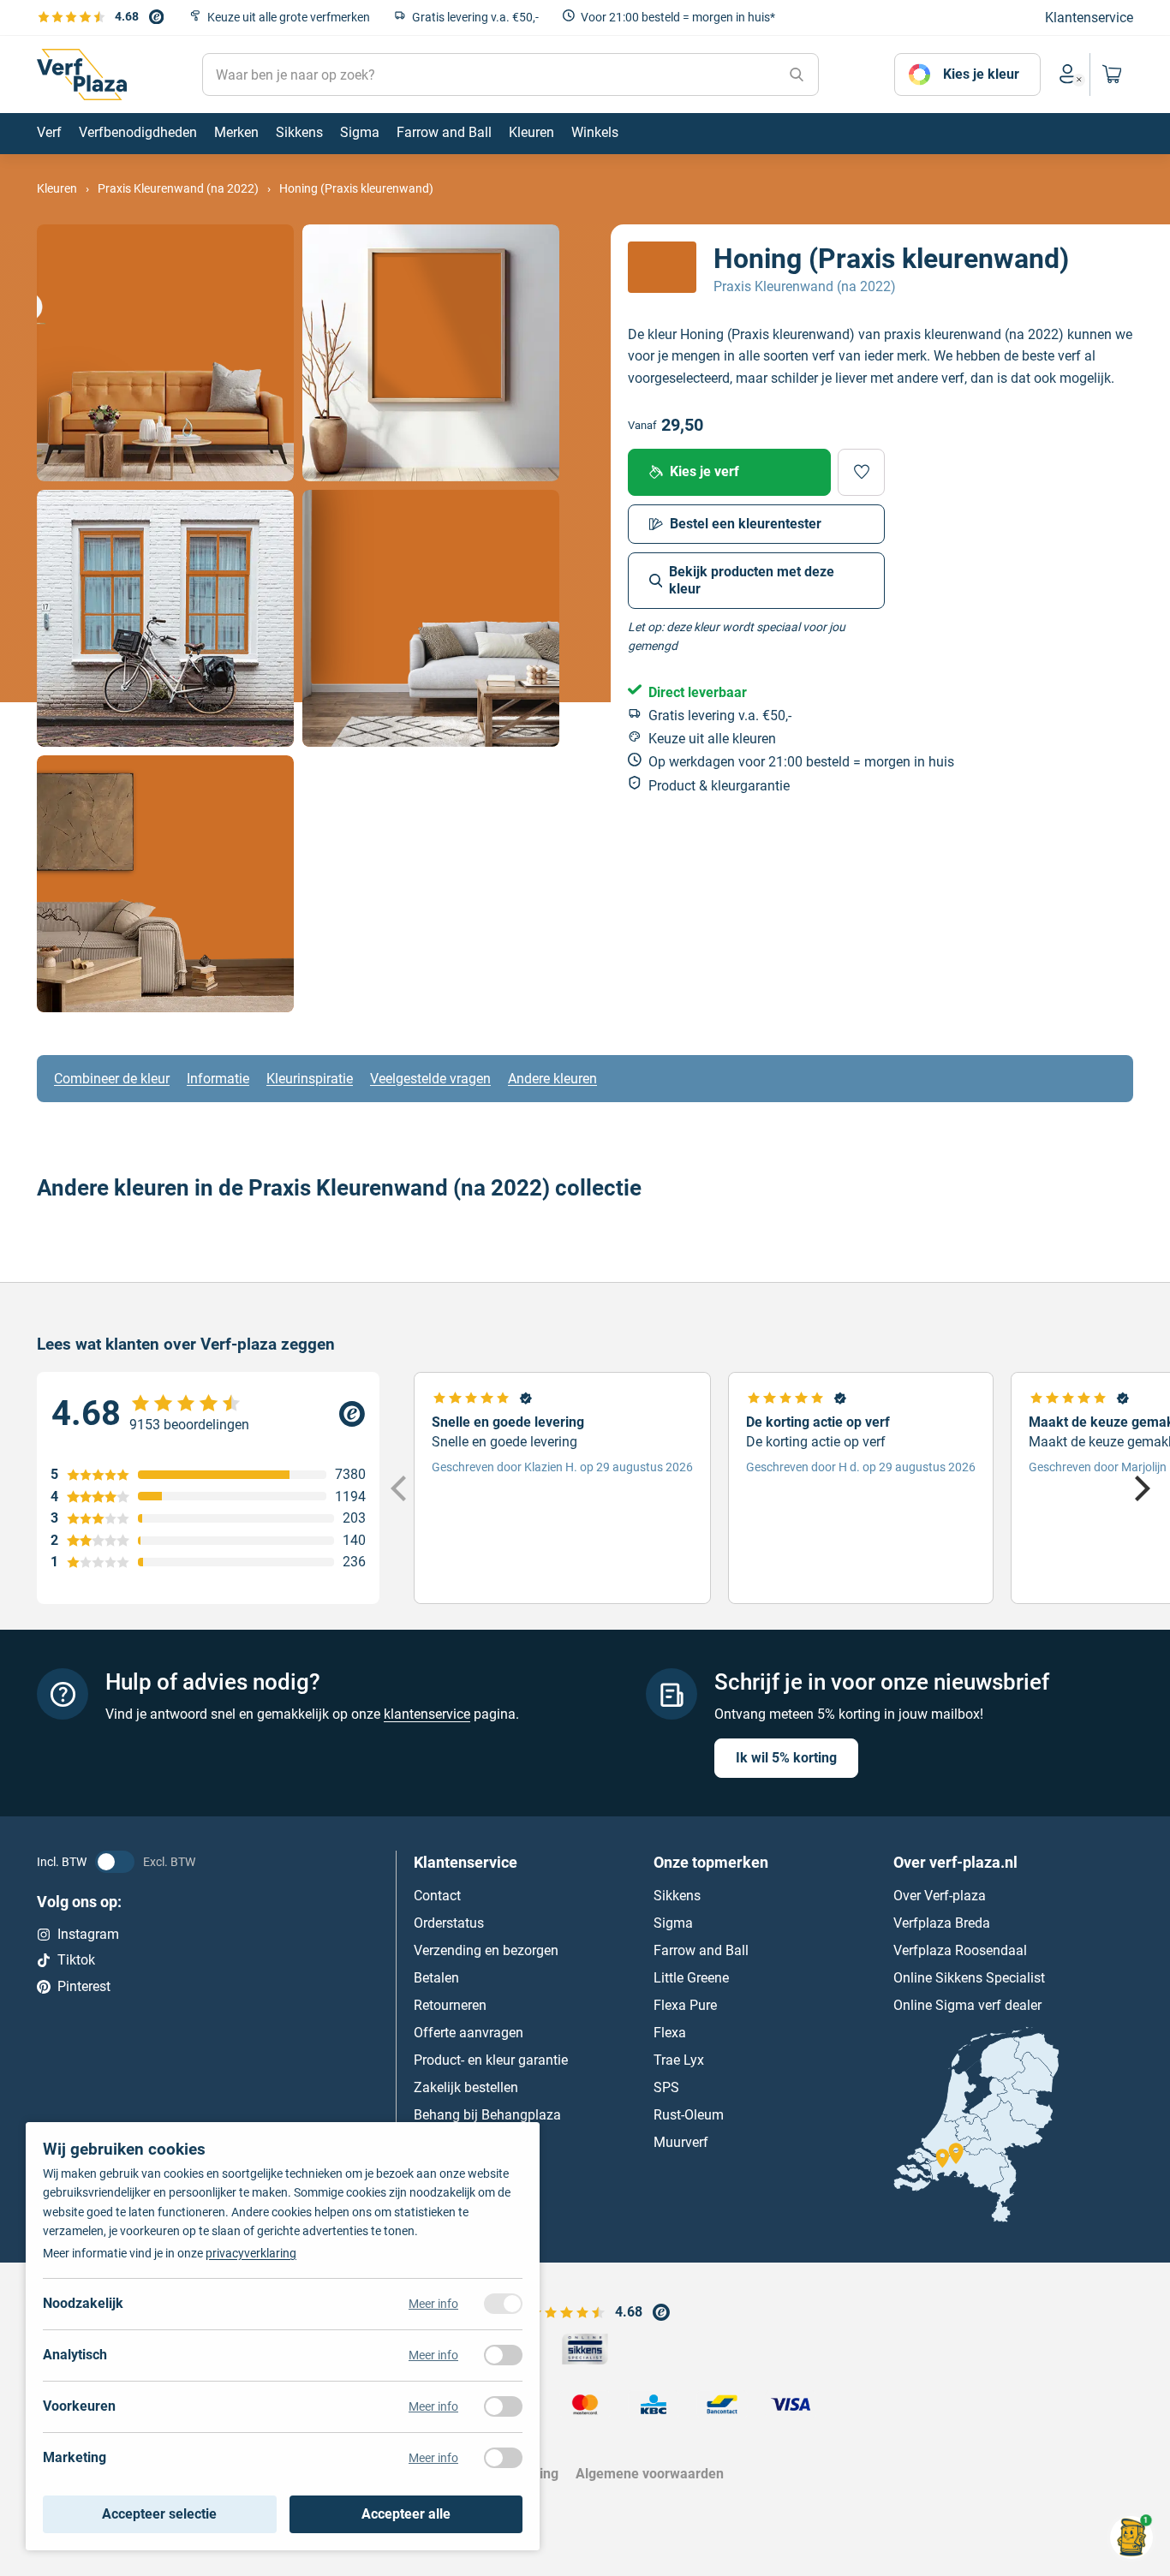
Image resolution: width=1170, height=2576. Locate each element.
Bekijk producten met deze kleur (752, 580)
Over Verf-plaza (940, 1896)
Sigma (673, 1923)
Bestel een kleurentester (746, 524)
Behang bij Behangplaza (487, 2115)
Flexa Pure (685, 2005)
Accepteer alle (406, 2514)
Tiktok (76, 1960)
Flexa (670, 2033)
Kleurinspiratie (310, 1079)
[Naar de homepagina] (82, 75)
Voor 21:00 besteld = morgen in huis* (678, 17)
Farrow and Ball (701, 1950)
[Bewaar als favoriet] (861, 472)
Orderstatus (449, 1923)
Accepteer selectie (159, 2514)
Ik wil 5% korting (786, 1758)
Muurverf (681, 2142)
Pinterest (84, 1986)
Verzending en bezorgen (486, 1950)
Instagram (88, 1934)
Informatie (218, 1079)
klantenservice (427, 1714)
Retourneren (450, 2005)
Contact (437, 1896)
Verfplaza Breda (942, 1923)
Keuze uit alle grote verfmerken (289, 17)
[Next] (1140, 1488)
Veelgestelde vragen (430, 1079)
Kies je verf (704, 471)
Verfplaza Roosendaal (960, 1950)
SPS (666, 2087)
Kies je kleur (981, 74)
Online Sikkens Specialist (969, 1978)
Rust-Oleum (689, 2115)
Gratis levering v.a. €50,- (475, 17)
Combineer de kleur (112, 1079)
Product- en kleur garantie (491, 2060)
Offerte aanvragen (469, 2033)
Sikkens (677, 1896)
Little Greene (691, 1978)
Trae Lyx (679, 2060)
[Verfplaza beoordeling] (208, 1414)
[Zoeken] (797, 75)
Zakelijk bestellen (466, 2087)
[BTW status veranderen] (115, 1862)
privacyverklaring (251, 2253)
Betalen (436, 1978)
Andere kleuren (552, 1079)
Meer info (433, 2304)
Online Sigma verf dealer (967, 2005)
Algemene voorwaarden (650, 2474)
